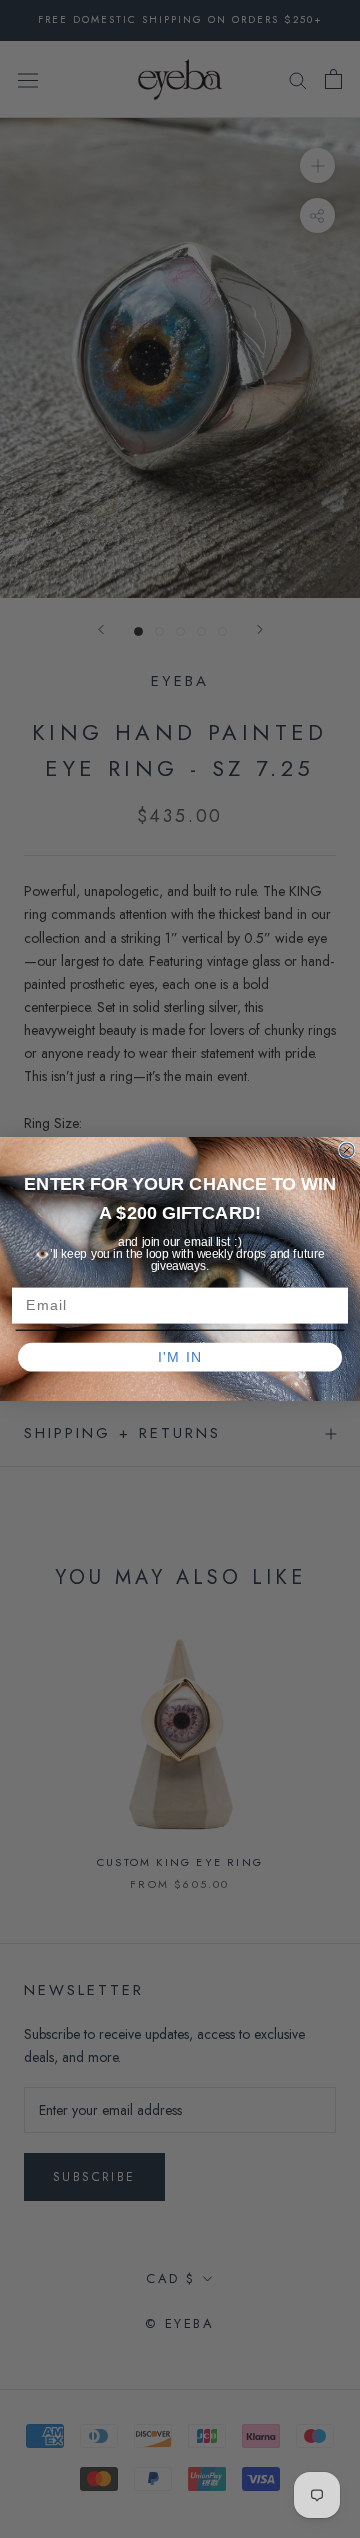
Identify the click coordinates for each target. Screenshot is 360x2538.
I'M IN (180, 1357)
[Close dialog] (347, 1150)
